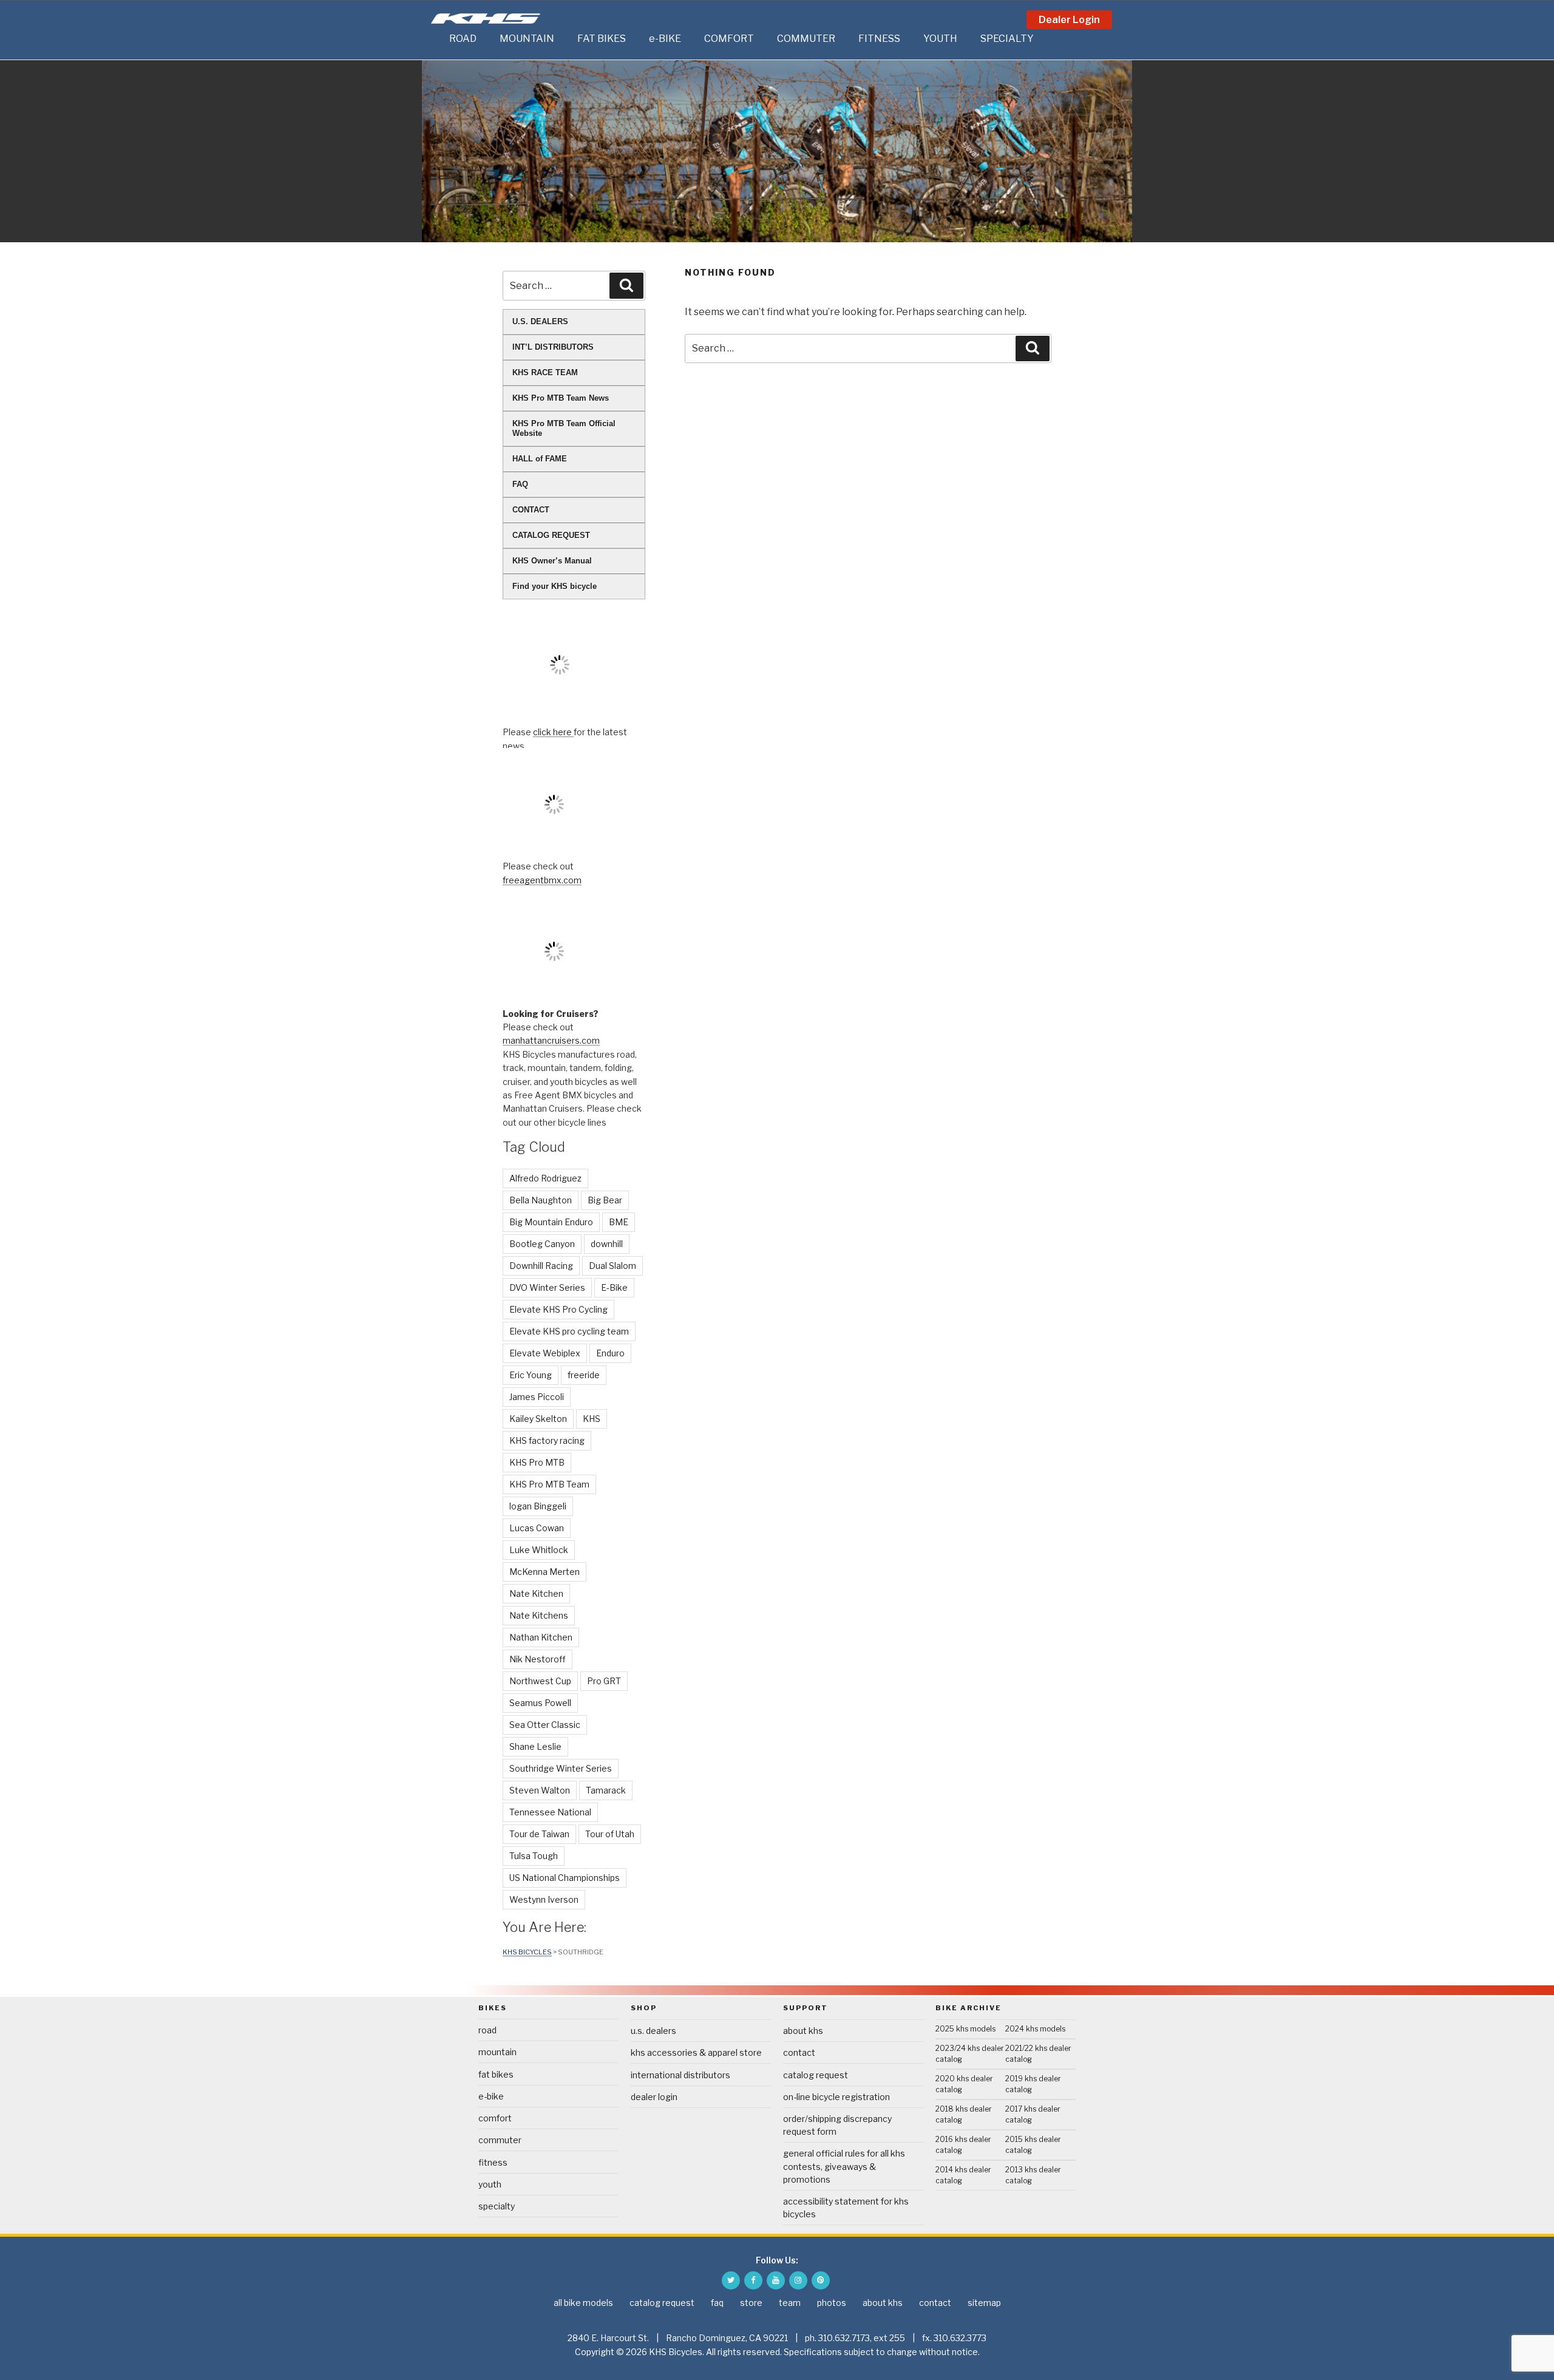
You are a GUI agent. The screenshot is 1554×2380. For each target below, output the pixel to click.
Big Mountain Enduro (551, 1222)
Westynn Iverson (544, 1899)
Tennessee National (550, 1812)
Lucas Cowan (537, 1528)
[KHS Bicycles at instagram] (798, 2280)
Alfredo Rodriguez (545, 1178)
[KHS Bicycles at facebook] (753, 2280)
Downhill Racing (541, 1266)
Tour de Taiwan (539, 1834)
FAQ (520, 484)
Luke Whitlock (539, 1550)
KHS (592, 1419)
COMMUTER (806, 39)
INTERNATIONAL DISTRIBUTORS (680, 2075)
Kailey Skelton (538, 1419)
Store (751, 2303)
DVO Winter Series (547, 1287)
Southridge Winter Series (561, 1768)
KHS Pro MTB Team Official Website (564, 428)
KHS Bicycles (527, 1952)
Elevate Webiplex (545, 1353)
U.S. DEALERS (540, 321)
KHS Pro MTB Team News (561, 398)
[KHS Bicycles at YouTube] (776, 2280)
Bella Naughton (541, 1200)
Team (790, 2303)
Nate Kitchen (536, 1593)
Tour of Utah (610, 1834)
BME (619, 1222)
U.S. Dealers (653, 2031)
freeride (584, 1375)
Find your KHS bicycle (555, 586)
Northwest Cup (540, 1681)
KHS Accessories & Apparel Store (696, 2052)
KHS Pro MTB (537, 1462)
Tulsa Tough (534, 1856)
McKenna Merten (545, 1572)
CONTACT (531, 510)
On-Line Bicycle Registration (836, 2097)
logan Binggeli (538, 1506)
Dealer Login (1069, 20)
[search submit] (1033, 348)
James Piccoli (537, 1397)
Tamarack (606, 1790)
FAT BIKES (602, 39)
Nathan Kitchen (541, 1637)
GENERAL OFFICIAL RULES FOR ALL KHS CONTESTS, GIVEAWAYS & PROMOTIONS (844, 2166)
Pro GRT (604, 1681)
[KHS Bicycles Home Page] (486, 19)
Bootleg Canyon (542, 1244)
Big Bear (605, 1200)
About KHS (803, 2031)
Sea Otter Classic (545, 1725)
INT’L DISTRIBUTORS (553, 347)
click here (553, 732)
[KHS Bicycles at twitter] (731, 2280)
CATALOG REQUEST (551, 535)
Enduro (610, 1353)
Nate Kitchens (539, 1615)
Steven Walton (540, 1790)
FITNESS (879, 39)
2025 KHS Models (965, 2029)
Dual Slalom (612, 1266)
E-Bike (614, 1287)
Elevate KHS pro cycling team (569, 1331)
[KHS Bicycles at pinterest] (821, 2280)
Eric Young (531, 1375)
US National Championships (565, 1878)
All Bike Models (583, 2303)
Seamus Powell (540, 1703)
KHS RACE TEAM (545, 372)
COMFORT (729, 39)
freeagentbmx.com (542, 880)
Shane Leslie (535, 1746)
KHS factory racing (547, 1440)
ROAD (463, 39)
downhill (607, 1244)
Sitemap (984, 2303)
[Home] (437, 39)
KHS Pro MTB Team (549, 1484)
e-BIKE (665, 39)
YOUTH (940, 39)
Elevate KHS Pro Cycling (558, 1309)
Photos (832, 2303)
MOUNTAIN (527, 39)
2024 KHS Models (1035, 2029)
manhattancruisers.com (551, 1040)
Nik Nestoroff (538, 1659)
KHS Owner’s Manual (552, 561)
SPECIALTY (1007, 39)
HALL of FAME (540, 459)
